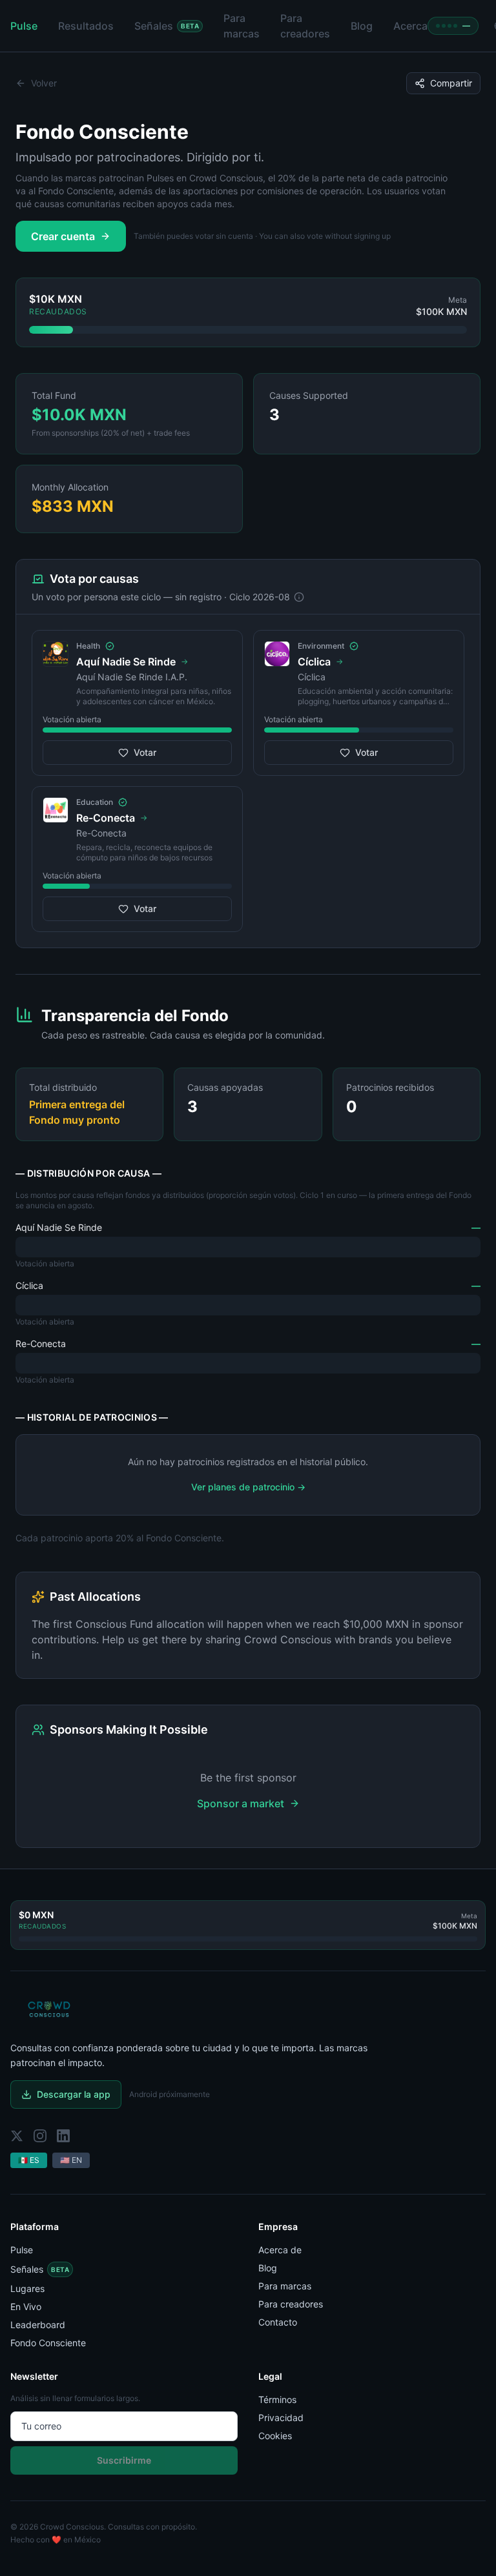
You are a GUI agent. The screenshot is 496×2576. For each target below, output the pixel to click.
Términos (277, 2399)
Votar (145, 752)
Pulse (22, 2250)
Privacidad (281, 2418)
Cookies (275, 2436)
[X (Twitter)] (17, 2136)
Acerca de (280, 2250)
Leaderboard (38, 2325)
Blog (268, 2268)
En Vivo (26, 2307)
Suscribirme (124, 2460)
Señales (40, 2269)
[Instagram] (40, 2136)
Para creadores (291, 2304)
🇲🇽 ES (29, 2160)
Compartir (451, 83)
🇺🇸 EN (71, 2160)
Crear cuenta (63, 236)
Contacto (278, 2322)
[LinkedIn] (63, 2136)
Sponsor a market (241, 1803)
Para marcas (285, 2286)
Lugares (27, 2288)
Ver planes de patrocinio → (248, 1487)
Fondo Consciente (48, 2343)
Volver (44, 83)
